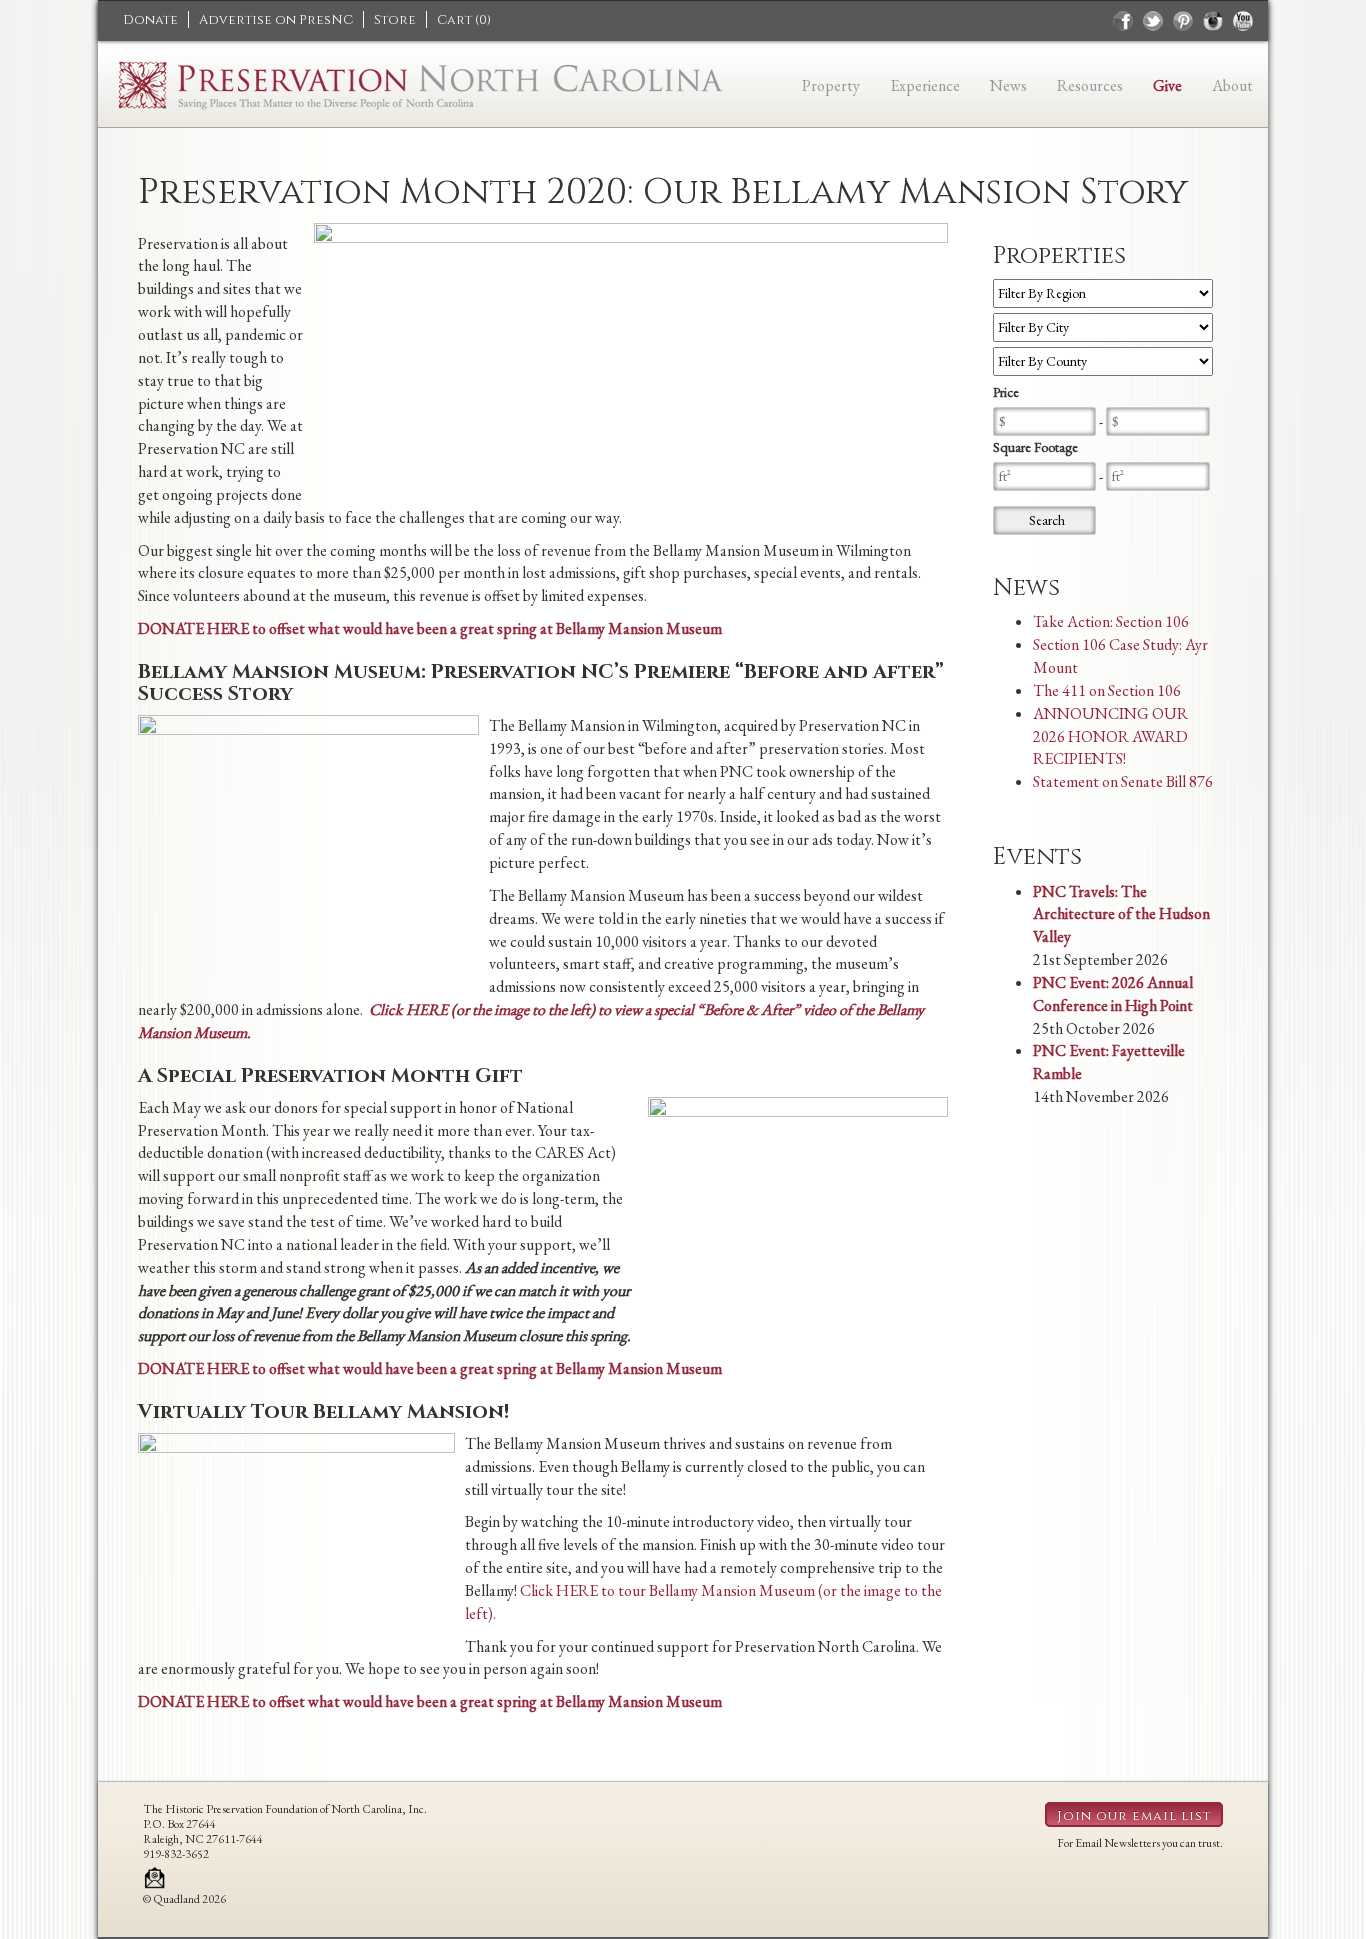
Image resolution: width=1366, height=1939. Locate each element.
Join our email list (1134, 1816)
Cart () (464, 20)
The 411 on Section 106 (1107, 690)
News (1008, 85)
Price (1006, 392)
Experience (925, 85)
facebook (1123, 21)
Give (1167, 85)
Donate (150, 20)
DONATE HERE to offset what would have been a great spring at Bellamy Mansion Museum (430, 628)
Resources (1090, 85)
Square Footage (1035, 447)
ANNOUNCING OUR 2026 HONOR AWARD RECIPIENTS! (1110, 736)
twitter (1153, 21)
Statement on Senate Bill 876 (1123, 781)
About (1232, 85)
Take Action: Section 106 (1111, 621)
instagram (1213, 21)
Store (395, 20)
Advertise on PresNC (276, 20)
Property (831, 85)
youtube (1243, 21)
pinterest (1183, 21)
